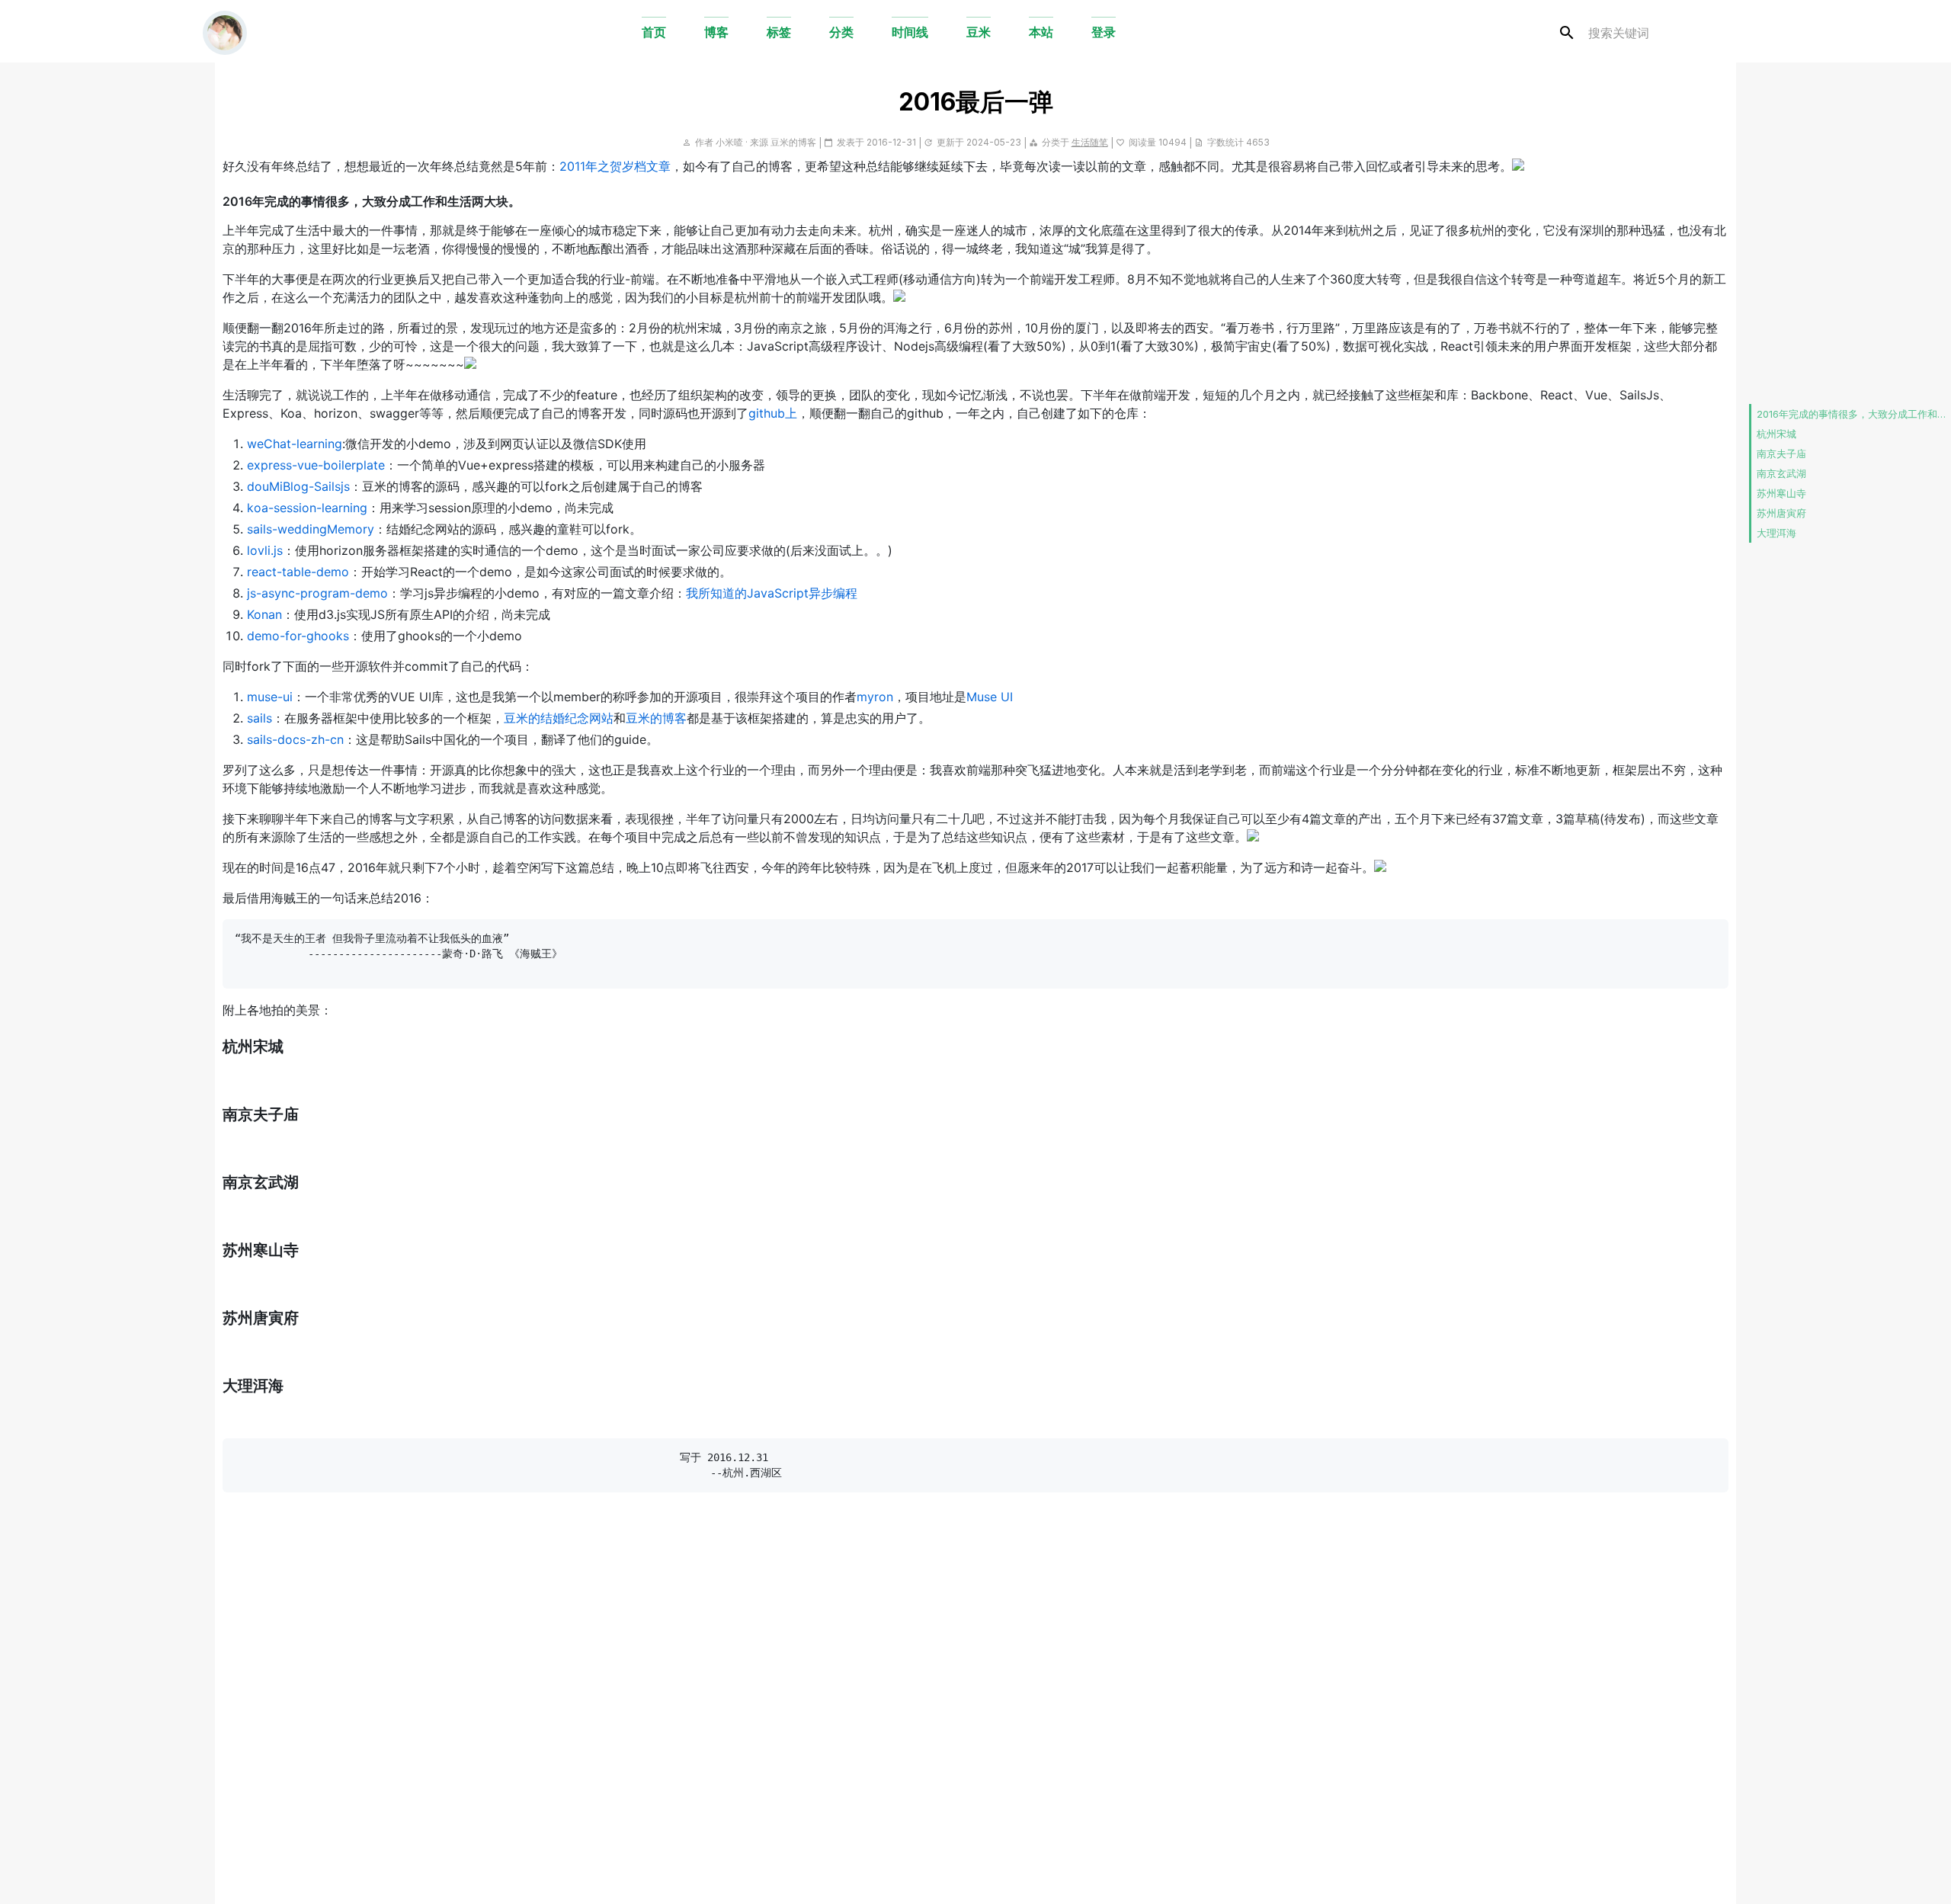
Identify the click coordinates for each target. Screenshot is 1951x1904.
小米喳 (729, 142)
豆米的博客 (793, 142)
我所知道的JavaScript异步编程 (772, 593)
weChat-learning (295, 444)
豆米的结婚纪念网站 (559, 718)
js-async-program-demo (317, 593)
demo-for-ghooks (298, 636)
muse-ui (270, 697)
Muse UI (990, 697)
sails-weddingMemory (311, 529)
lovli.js (265, 550)
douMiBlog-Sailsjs (298, 486)
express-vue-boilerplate (316, 465)
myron (875, 697)
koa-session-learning (307, 508)
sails (259, 718)
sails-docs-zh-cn (295, 739)
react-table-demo (298, 572)
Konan (264, 614)
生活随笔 (1090, 142)
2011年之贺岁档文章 (615, 166)
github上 (773, 413)
